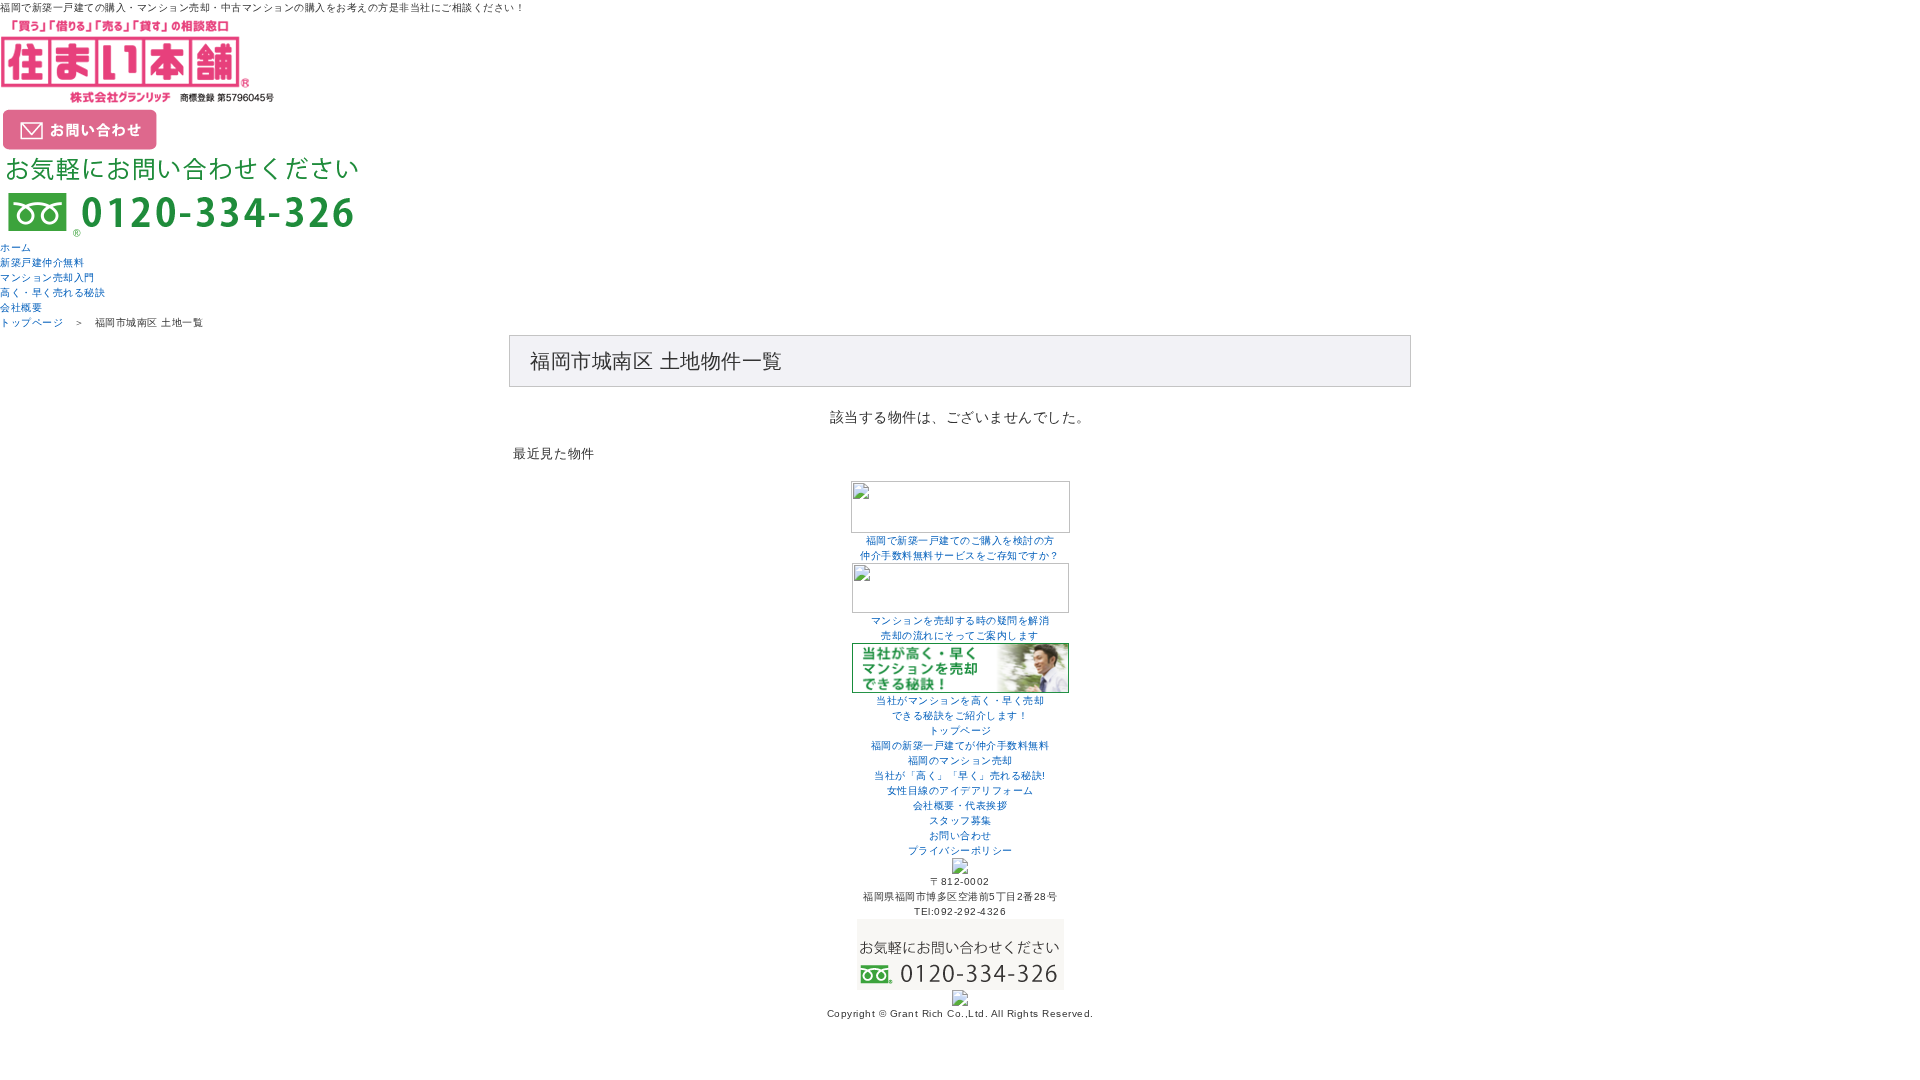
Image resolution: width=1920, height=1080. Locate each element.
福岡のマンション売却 (960, 760)
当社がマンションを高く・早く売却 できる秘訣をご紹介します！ (960, 708)
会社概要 (21, 307)
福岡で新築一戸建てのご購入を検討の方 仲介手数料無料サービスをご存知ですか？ (960, 548)
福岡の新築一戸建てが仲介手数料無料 (960, 745)
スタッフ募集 (960, 820)
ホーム (16, 247)
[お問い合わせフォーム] (80, 144)
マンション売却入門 (47, 277)
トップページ (31, 322)
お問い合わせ (960, 835)
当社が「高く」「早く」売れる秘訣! (960, 775)
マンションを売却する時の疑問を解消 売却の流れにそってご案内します (960, 628)
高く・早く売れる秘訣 (52, 292)
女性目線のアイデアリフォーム (960, 790)
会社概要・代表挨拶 (960, 805)
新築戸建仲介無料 (42, 262)
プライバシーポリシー (960, 850)
